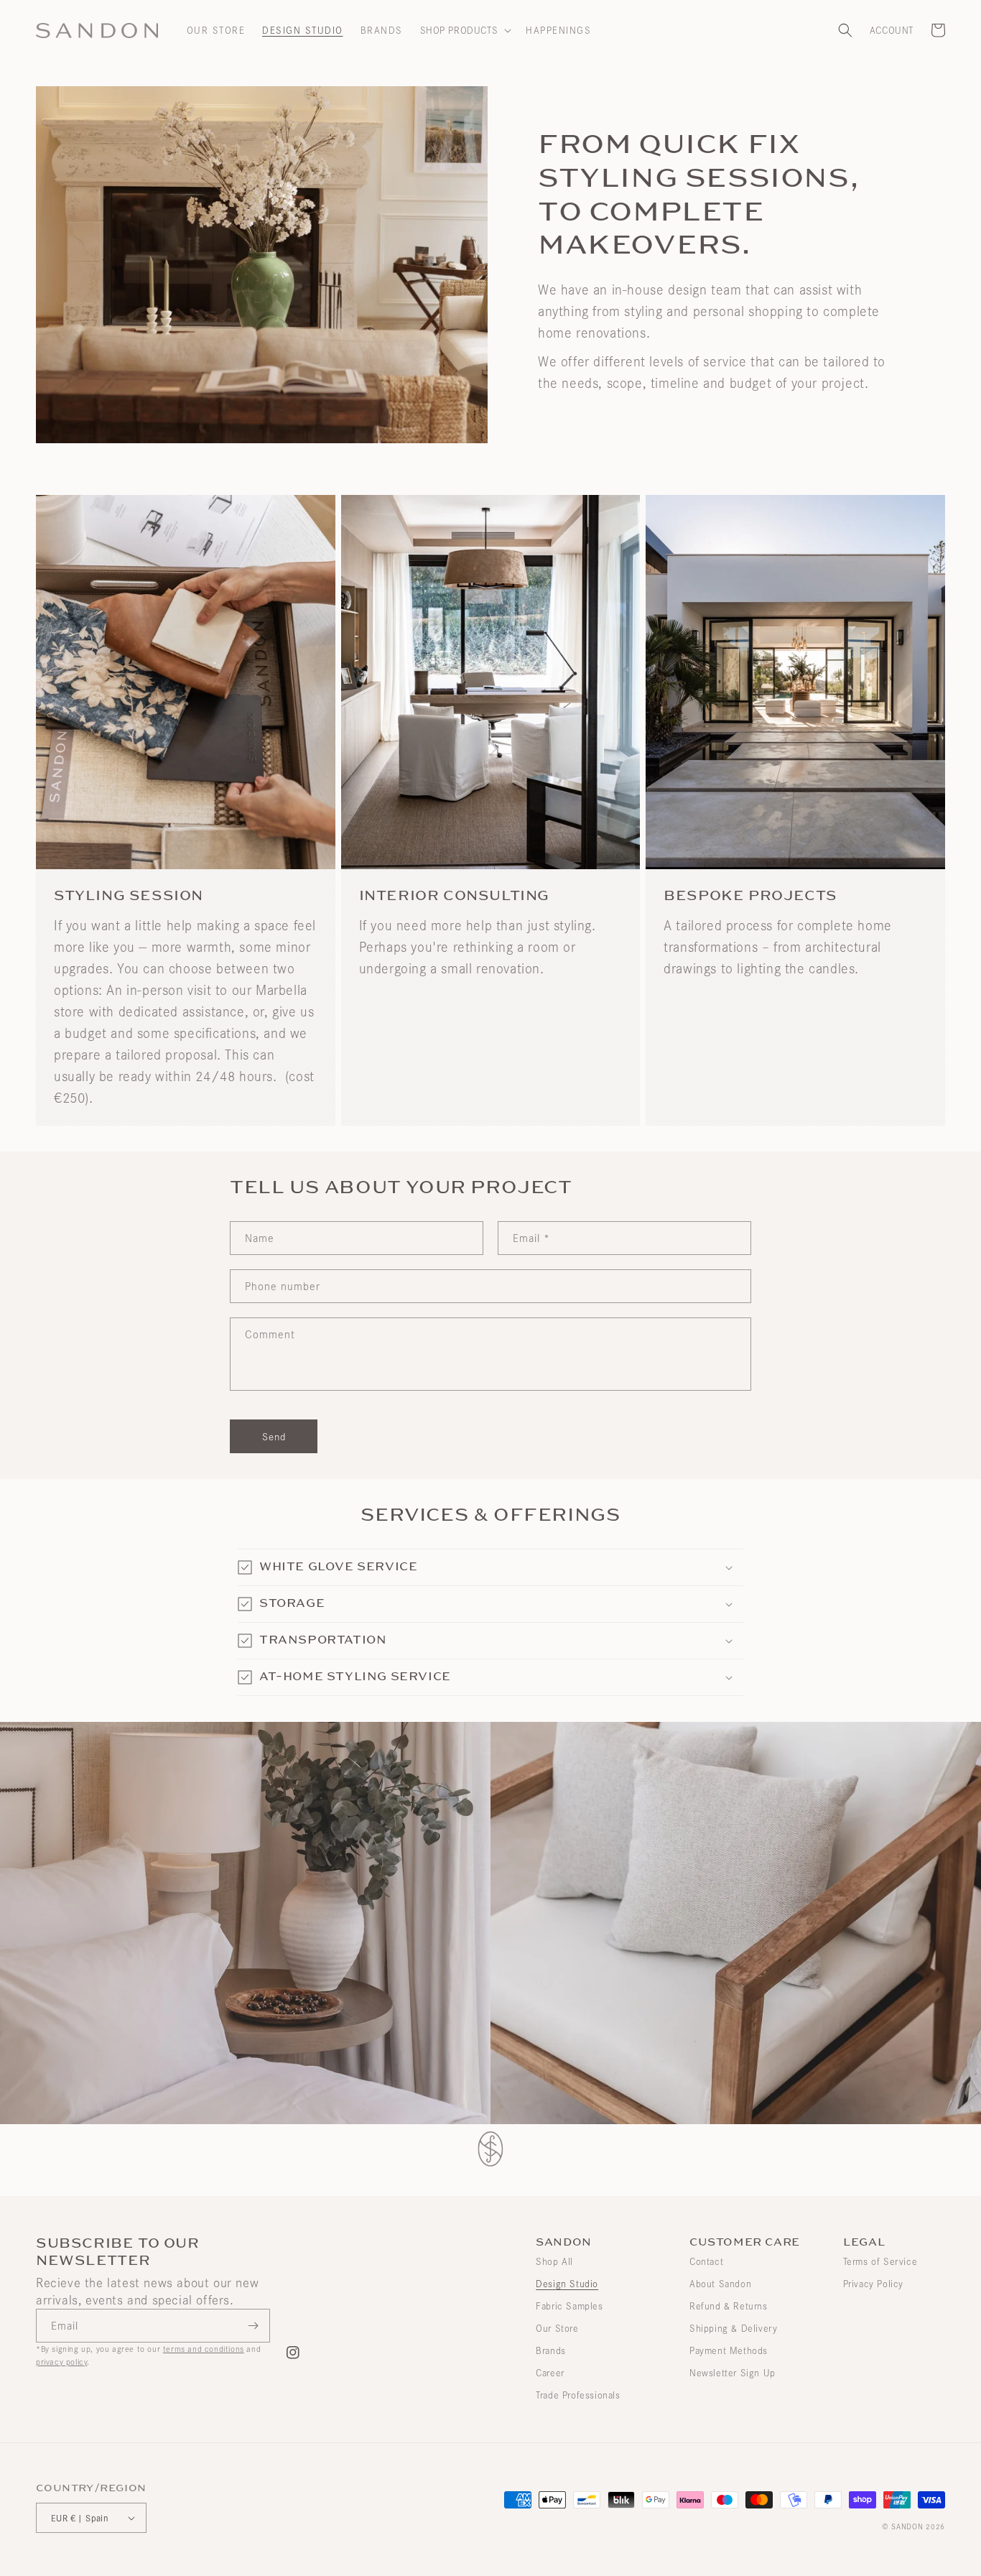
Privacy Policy (873, 2284)
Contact (706, 2261)
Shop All (554, 2261)
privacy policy (61, 2362)
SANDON (907, 2526)
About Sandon (720, 2284)
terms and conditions (204, 2349)
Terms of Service (880, 2261)
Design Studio (567, 2284)
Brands (551, 2350)
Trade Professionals (578, 2395)
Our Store (557, 2328)
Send (274, 1436)
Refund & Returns (729, 2306)
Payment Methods (729, 2350)
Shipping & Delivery (733, 2328)
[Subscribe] (254, 2326)
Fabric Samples (569, 2306)
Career (550, 2373)
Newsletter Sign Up (733, 2373)
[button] (465, 30)
